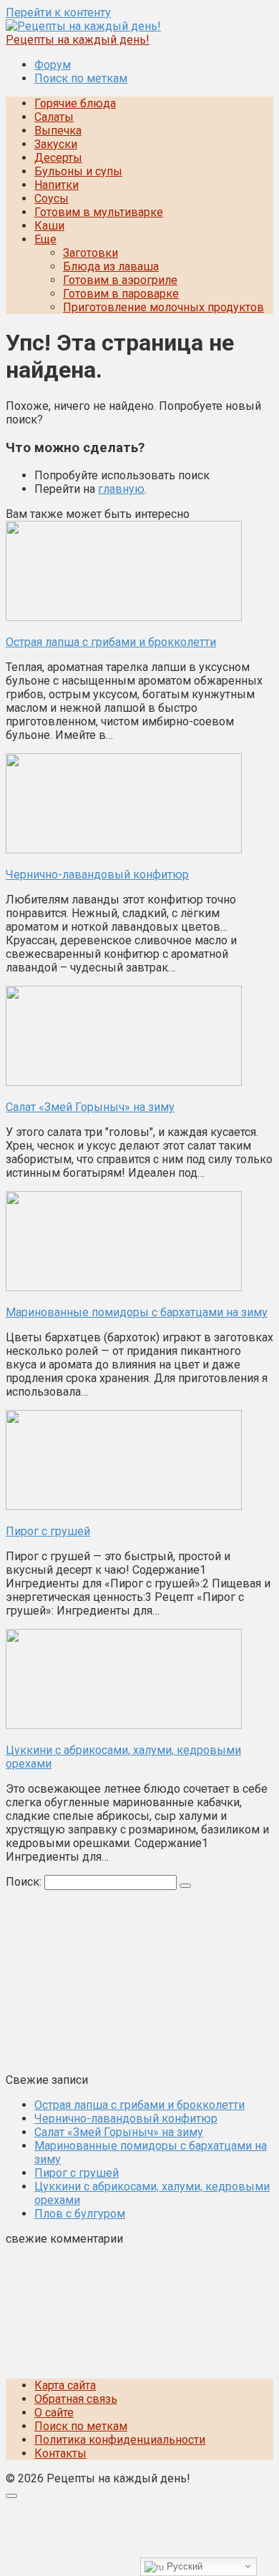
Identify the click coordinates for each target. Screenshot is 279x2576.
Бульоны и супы (78, 171)
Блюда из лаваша (111, 266)
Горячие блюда (75, 103)
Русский (183, 2566)
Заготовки (90, 253)
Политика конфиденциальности (120, 2440)
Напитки (57, 185)
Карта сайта (65, 2385)
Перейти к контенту (58, 13)
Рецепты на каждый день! (78, 40)
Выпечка (58, 131)
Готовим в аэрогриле (120, 280)
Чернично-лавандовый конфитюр (126, 2119)
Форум (53, 65)
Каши (49, 226)
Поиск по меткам (81, 78)
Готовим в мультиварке (99, 212)
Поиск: (25, 1882)
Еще (45, 239)
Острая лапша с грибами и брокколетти (139, 2105)
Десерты (58, 158)
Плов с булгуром (80, 2214)
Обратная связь (76, 2399)
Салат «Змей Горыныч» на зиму (119, 2132)
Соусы (52, 199)
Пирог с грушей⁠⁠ (77, 2173)
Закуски (56, 144)
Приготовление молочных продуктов (163, 307)
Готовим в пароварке (121, 294)
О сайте (54, 2413)
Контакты (60, 2453)
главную (121, 489)
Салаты (54, 117)
